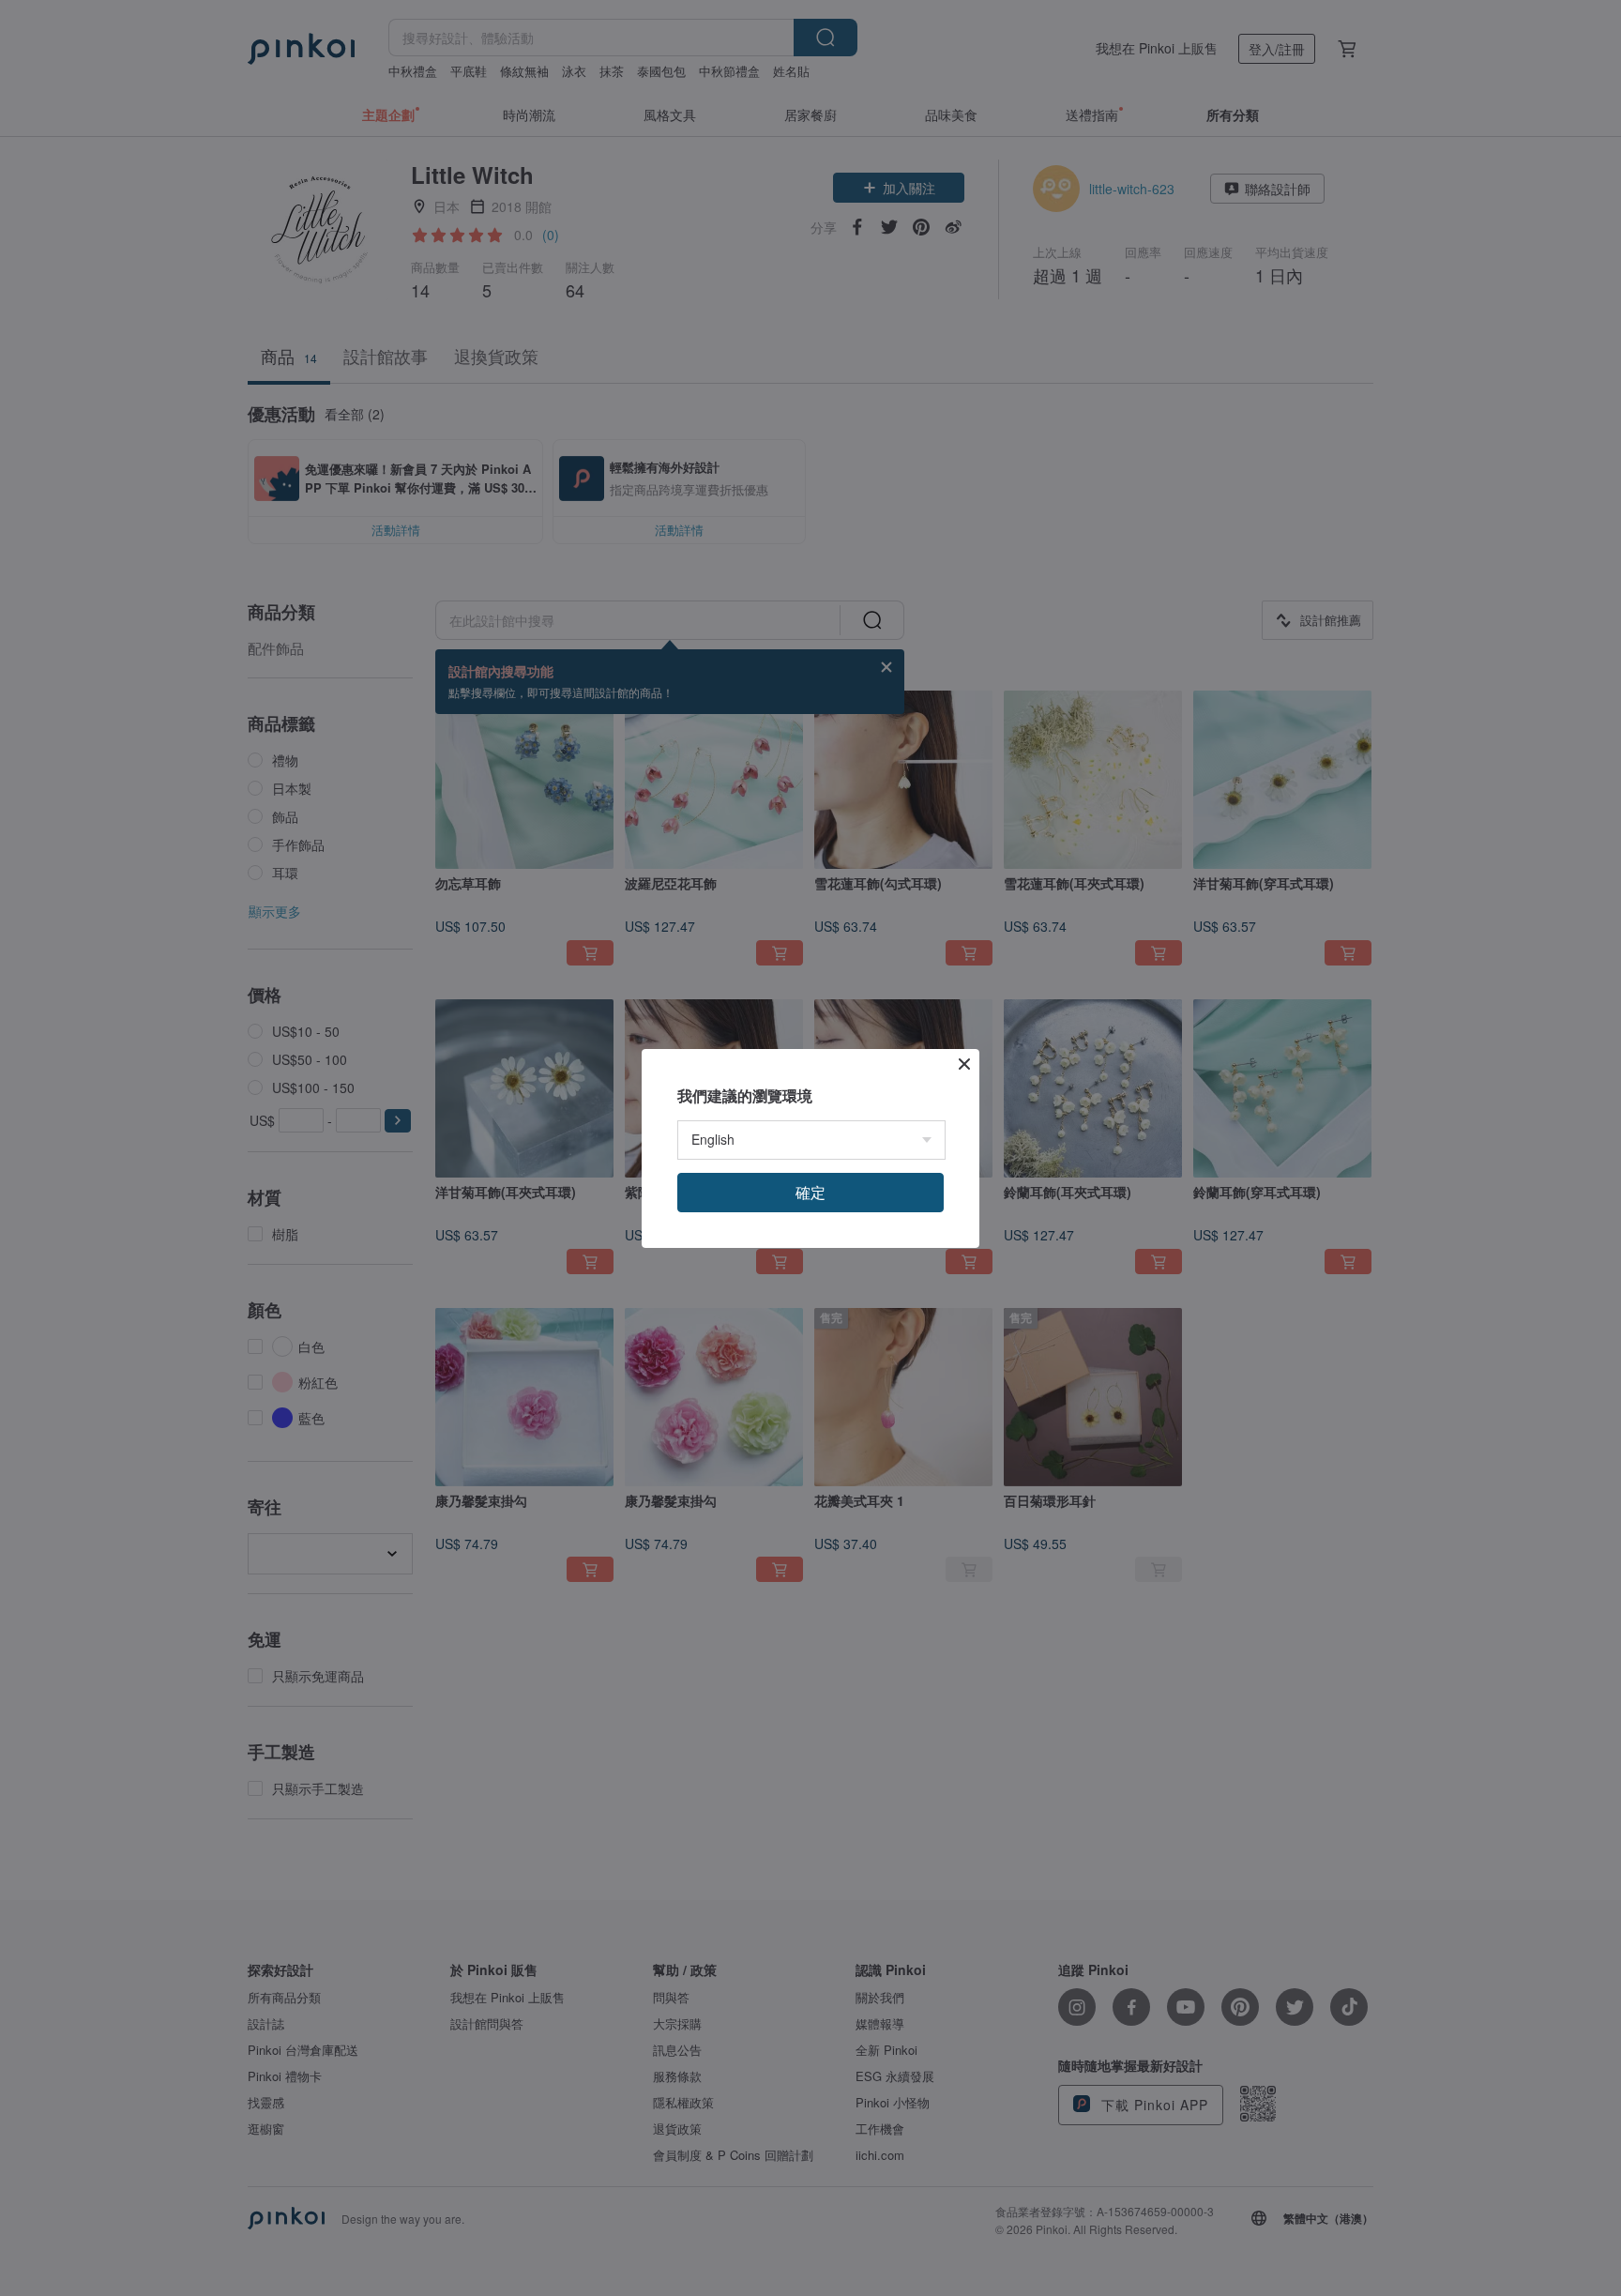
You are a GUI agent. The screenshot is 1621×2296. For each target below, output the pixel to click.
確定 (810, 1192)
